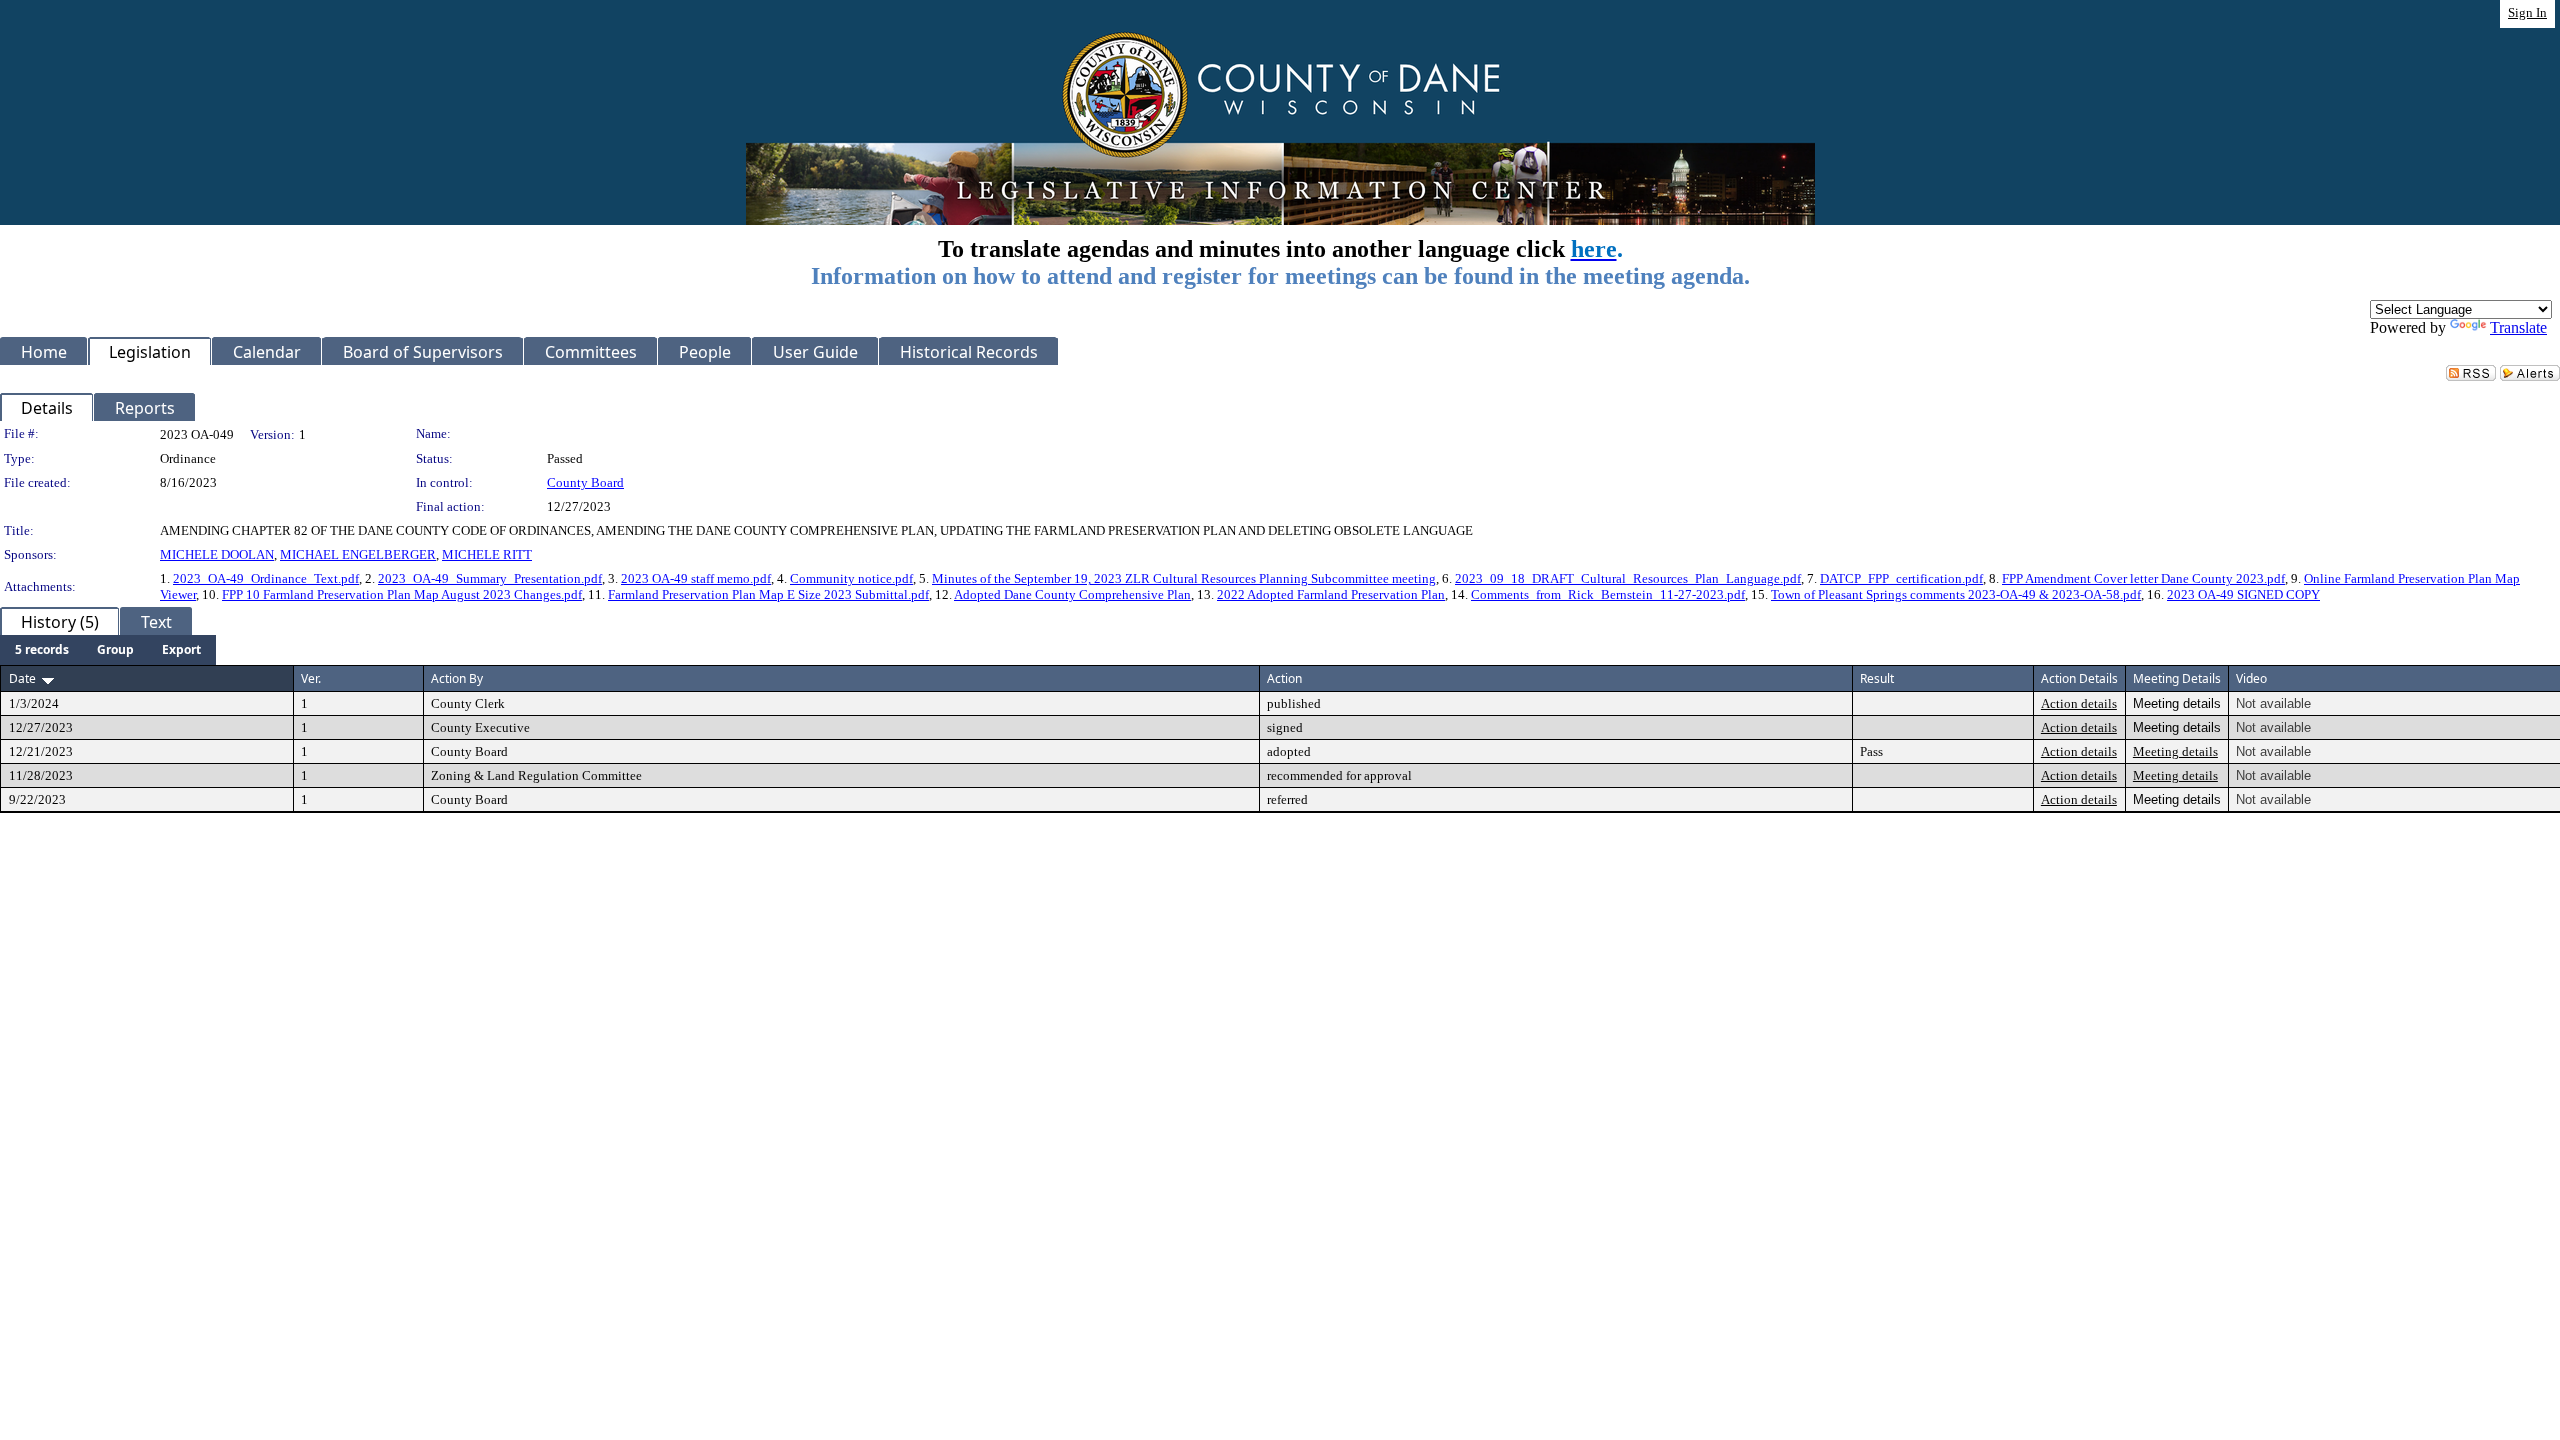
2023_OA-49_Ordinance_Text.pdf (266, 578)
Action (1284, 678)
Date (22, 678)
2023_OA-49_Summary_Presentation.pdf (490, 578)
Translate (2518, 327)
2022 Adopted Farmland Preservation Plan (1331, 594)
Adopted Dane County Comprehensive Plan (1072, 594)
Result (1877, 678)
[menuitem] (42, 650)
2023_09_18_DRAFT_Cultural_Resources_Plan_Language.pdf (1628, 578)
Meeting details (2175, 751)
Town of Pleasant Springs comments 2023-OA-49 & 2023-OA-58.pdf (1956, 594)
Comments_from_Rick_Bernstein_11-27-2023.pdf (1608, 594)
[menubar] (108, 650)
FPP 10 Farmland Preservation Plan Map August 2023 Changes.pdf (402, 594)
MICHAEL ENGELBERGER (358, 554)
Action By (457, 678)
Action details (2079, 703)
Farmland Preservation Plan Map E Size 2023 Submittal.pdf (768, 594)
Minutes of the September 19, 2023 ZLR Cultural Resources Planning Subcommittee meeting (1184, 578)
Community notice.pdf (851, 578)
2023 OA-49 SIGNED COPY (2243, 594)
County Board (585, 482)
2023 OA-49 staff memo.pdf (696, 578)
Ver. (311, 678)
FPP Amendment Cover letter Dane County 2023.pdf (2143, 578)
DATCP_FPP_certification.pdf (1901, 578)
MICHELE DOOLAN (217, 554)
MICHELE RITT (487, 554)
